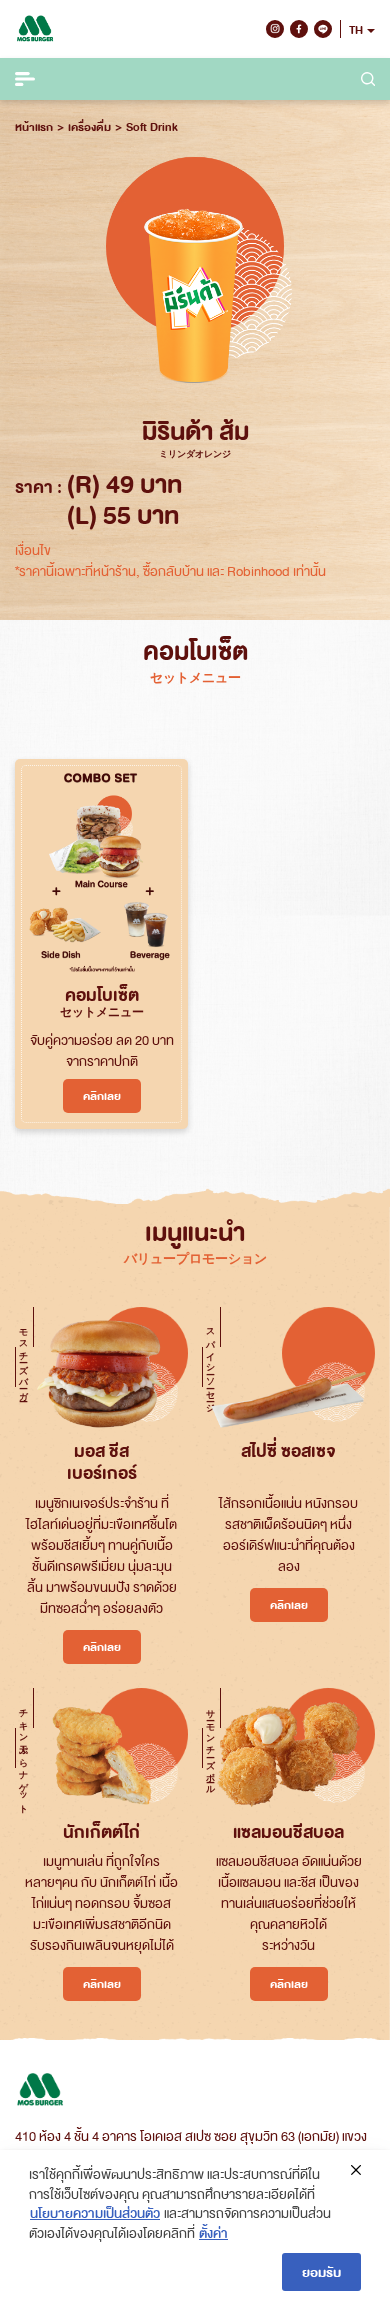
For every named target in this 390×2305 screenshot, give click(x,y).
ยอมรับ (321, 2271)
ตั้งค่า (213, 2232)
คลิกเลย (102, 1095)
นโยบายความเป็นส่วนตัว (95, 2212)
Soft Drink (152, 126)
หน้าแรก (34, 126)
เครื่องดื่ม (89, 126)
